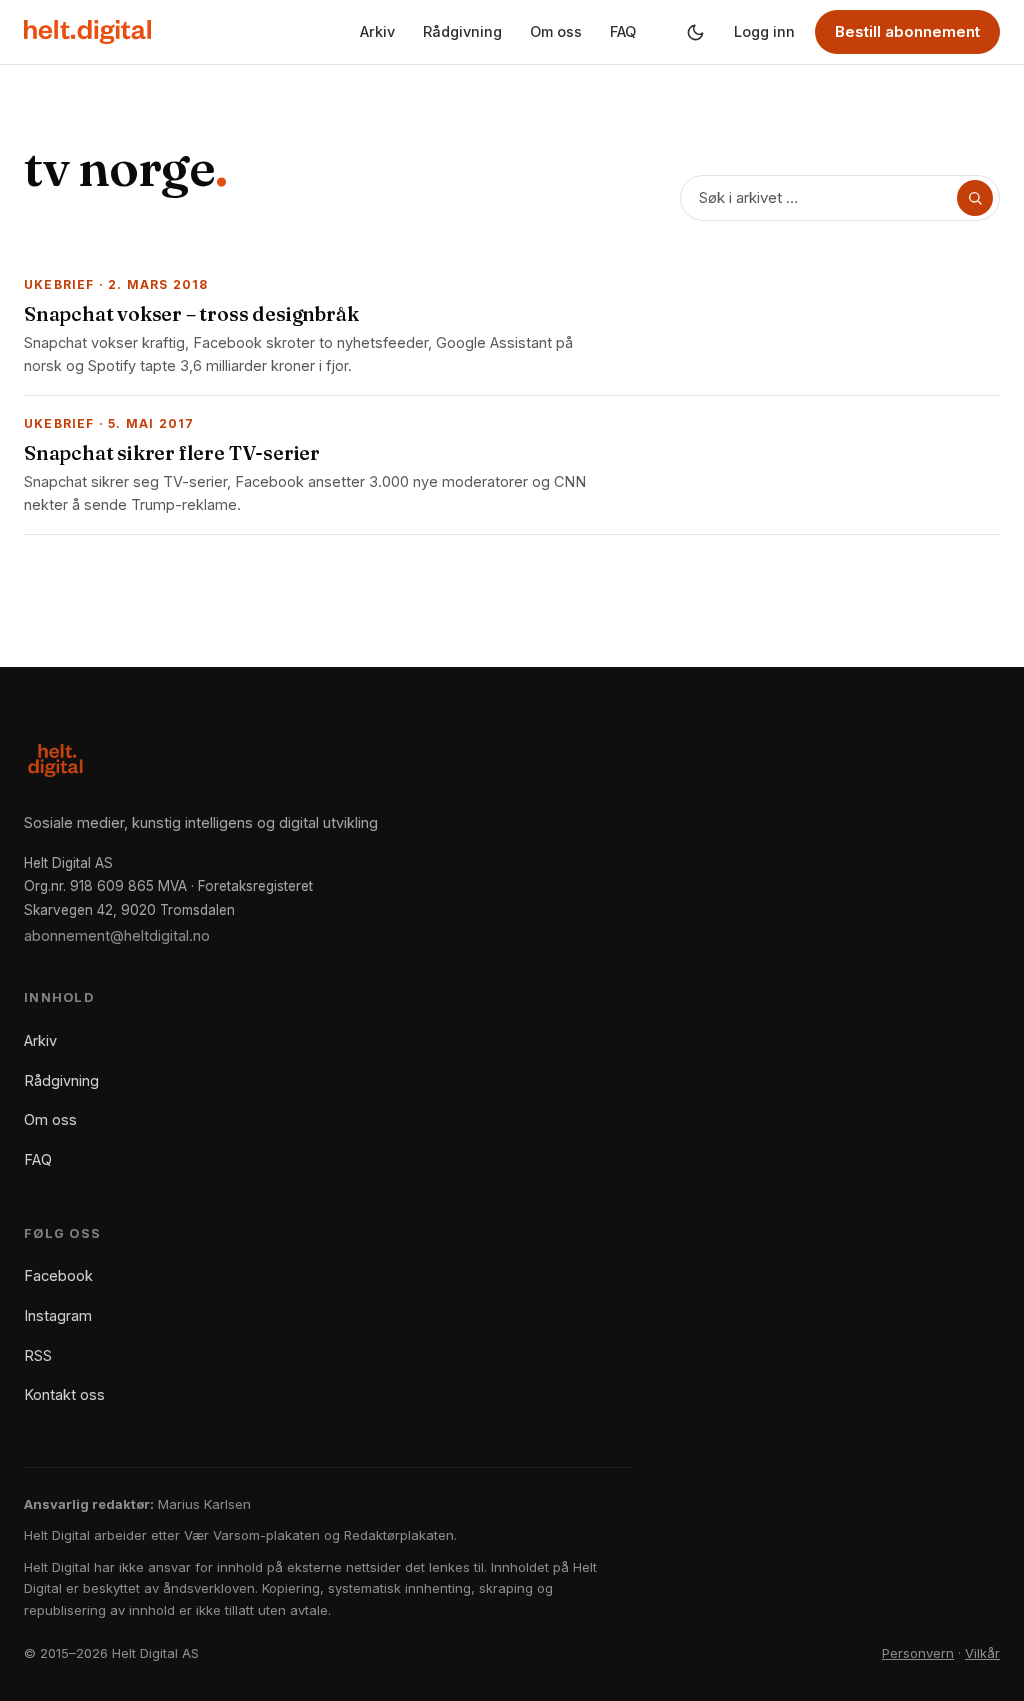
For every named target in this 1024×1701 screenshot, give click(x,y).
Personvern (918, 1653)
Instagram (58, 1315)
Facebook (58, 1275)
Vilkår (982, 1653)
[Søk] (975, 198)
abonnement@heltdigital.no (117, 935)
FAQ (623, 31)
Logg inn (764, 31)
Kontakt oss (64, 1394)
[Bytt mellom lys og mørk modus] (695, 32)
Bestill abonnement (907, 31)
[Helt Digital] (87, 32)
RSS (38, 1355)
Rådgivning (462, 31)
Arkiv (377, 31)
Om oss (556, 31)
